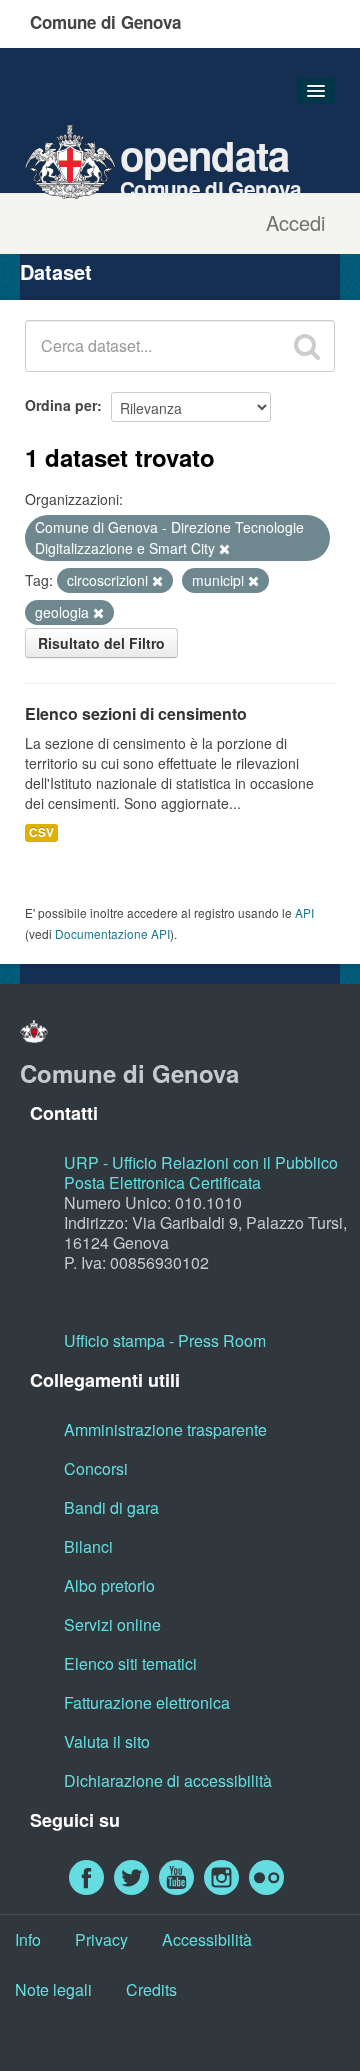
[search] (307, 346)
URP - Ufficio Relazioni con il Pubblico (201, 1162)
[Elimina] (224, 549)
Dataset (56, 271)
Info (28, 1939)
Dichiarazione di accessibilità (168, 1780)
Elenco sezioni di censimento (136, 713)
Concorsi (96, 1468)
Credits (151, 1989)
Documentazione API (112, 933)
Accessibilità (207, 1939)
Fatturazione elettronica (147, 1702)
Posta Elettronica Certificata (162, 1182)
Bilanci (88, 1546)
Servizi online (112, 1624)
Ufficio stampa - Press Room (165, 1340)
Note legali (53, 1989)
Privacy (101, 1939)
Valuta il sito (107, 1741)
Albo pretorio (109, 1585)
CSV (41, 832)
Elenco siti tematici (130, 1663)
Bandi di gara (111, 1507)
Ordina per (61, 405)
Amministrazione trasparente (165, 1429)
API (304, 912)
